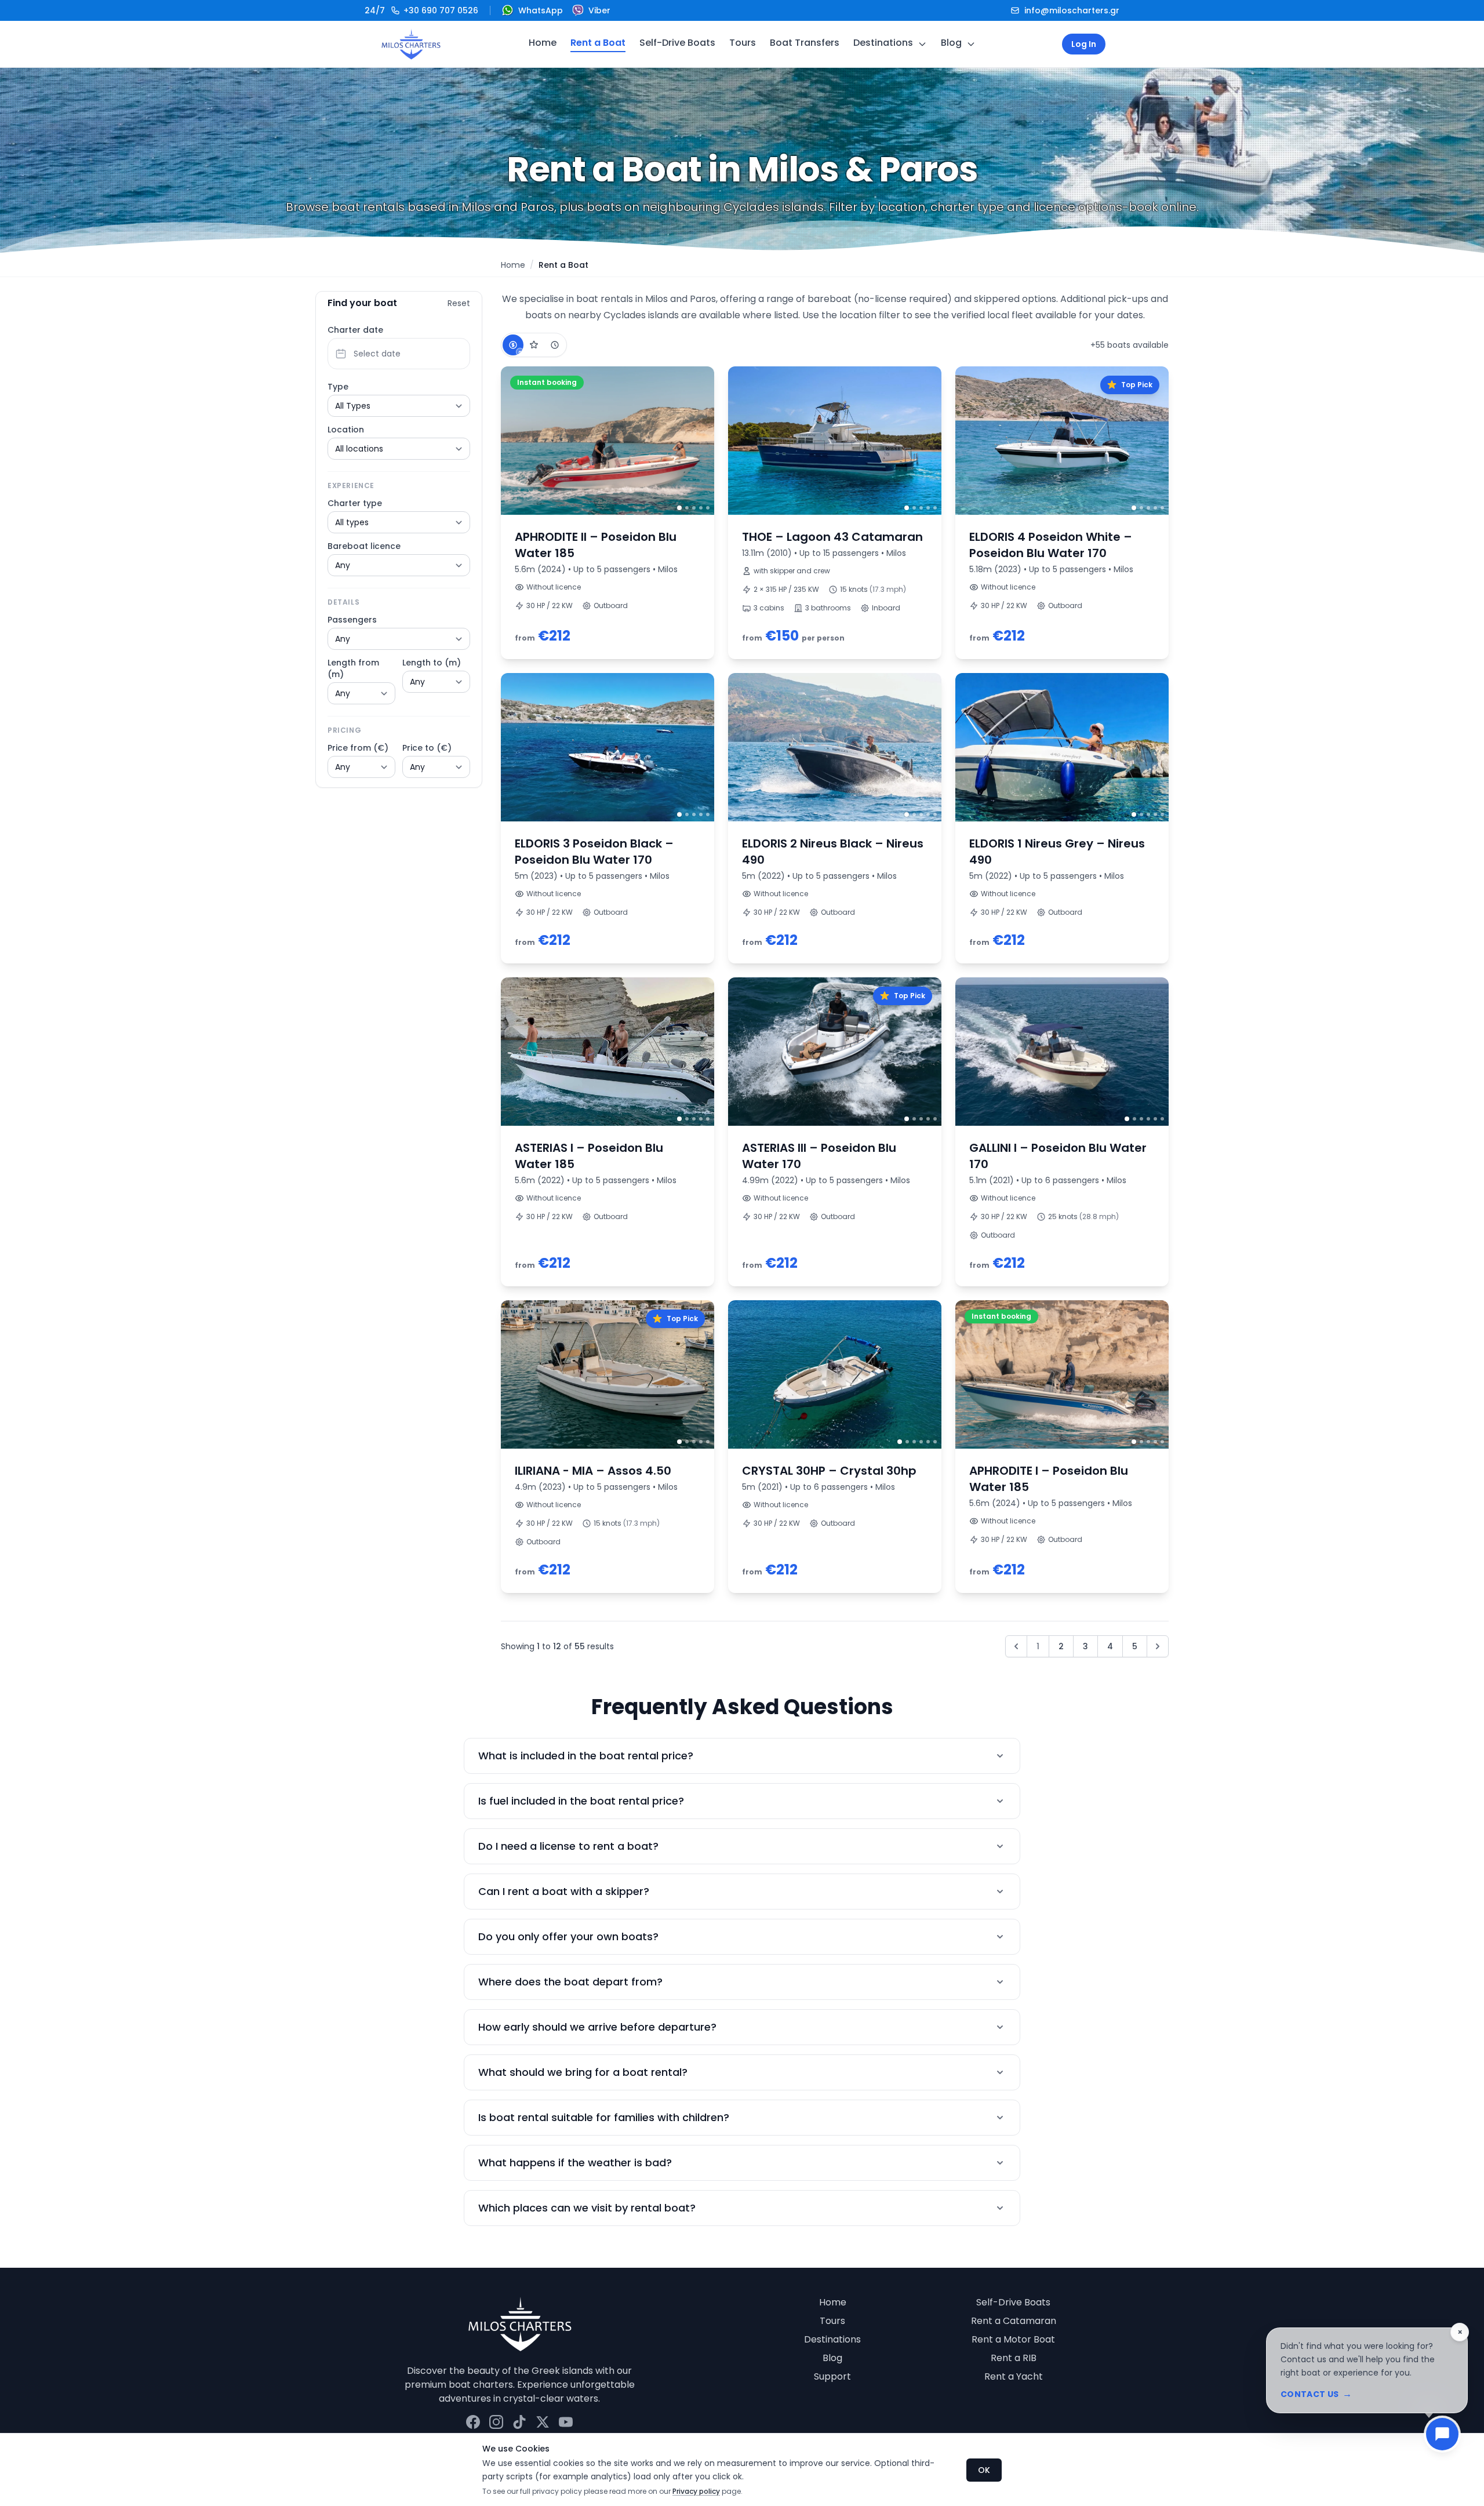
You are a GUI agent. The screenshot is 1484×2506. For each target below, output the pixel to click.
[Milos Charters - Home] (411, 44)
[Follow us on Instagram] (496, 2422)
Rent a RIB (1014, 2358)
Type (338, 387)
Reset (459, 303)
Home (543, 43)
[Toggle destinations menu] (922, 44)
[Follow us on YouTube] (566, 2422)
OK (984, 2470)
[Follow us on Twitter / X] (543, 2422)
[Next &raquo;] (1158, 1646)
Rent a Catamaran (1014, 2321)
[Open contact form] (1442, 2434)
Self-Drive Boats (677, 43)
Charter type (355, 503)
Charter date (355, 330)
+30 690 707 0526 (421, 10)
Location (346, 430)
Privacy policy (696, 2491)
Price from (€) (358, 748)
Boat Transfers (805, 43)
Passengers (352, 620)
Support (832, 2376)
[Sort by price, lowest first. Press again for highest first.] (513, 345)
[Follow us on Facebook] (473, 2422)
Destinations (883, 43)
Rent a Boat (598, 43)
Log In (1084, 44)
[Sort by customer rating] (534, 345)
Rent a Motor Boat (1013, 2339)
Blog (951, 43)
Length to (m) (432, 663)
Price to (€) (427, 748)
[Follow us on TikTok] (519, 2422)
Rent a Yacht (1014, 2376)
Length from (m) (353, 668)
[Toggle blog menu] (971, 44)
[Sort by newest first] (555, 345)
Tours (743, 43)
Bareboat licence (364, 546)
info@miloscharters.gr (1072, 10)
